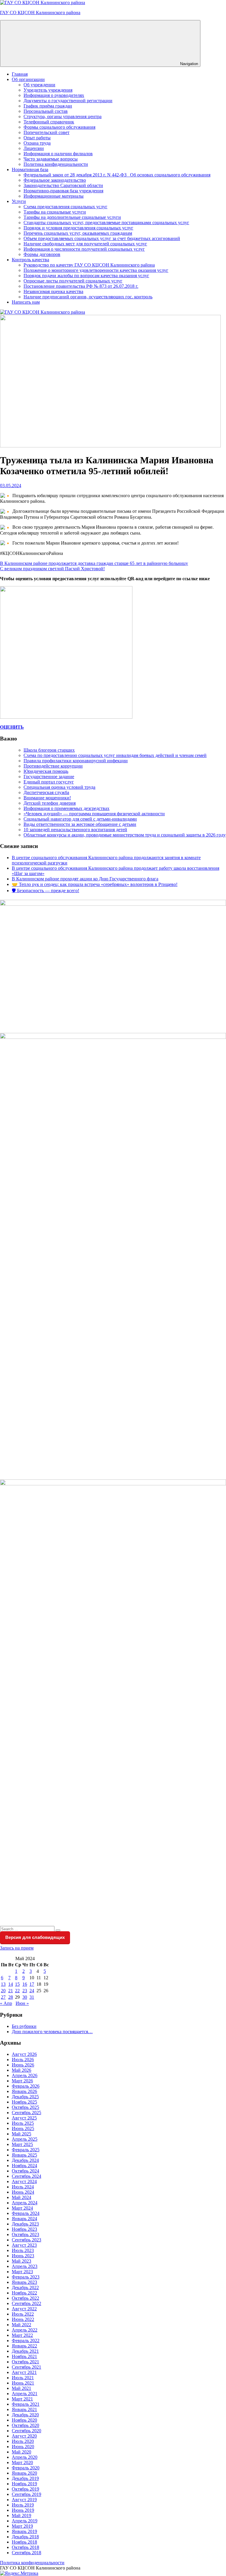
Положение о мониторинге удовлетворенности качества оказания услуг (96, 270)
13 (3, 1984)
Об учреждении (39, 85)
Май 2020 (21, 2452)
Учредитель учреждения (48, 90)
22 (17, 1991)
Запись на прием (17, 1948)
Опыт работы (37, 138)
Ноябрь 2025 (24, 2102)
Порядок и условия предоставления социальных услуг (78, 228)
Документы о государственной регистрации (68, 101)
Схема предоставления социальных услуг (65, 207)
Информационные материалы (54, 196)
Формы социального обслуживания (59, 127)
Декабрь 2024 (25, 2160)
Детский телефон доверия (50, 803)
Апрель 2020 (25, 2457)
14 (11, 1984)
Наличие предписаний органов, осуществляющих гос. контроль (88, 297)
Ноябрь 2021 (24, 2356)
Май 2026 (21, 2070)
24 (32, 1991)
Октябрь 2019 (25, 2489)
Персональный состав (46, 111)
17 (32, 1984)
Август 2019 (24, 2500)
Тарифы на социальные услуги (55, 212)
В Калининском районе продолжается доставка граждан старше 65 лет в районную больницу (94, 563)
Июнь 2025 (23, 2128)
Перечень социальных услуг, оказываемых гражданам (78, 233)
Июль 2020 (23, 2441)
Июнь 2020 (23, 2447)
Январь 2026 (24, 2091)
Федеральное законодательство (55, 180)
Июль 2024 (23, 2187)
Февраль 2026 (26, 2086)
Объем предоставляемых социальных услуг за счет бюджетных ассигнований (102, 238)
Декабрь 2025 (25, 2097)
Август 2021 (24, 2372)
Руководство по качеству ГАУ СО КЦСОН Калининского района (89, 265)
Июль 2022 (23, 2314)
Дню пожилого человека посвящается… (52, 2032)
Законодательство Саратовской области (63, 185)
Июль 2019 (23, 2505)
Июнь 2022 (23, 2319)
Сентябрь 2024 (26, 2176)
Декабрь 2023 (25, 2224)
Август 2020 (24, 2436)
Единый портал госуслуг (49, 782)
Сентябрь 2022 (26, 2303)
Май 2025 (21, 2134)
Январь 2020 (24, 2473)
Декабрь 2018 (25, 2537)
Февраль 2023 (26, 2277)
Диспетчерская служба (46, 792)
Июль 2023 (23, 2250)
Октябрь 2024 (25, 2171)
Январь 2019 (24, 2531)
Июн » (22, 2003)
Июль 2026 (23, 2060)
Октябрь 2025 (25, 2107)
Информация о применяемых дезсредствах (67, 808)
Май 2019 (21, 2515)
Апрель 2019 (25, 2521)
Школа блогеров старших (49, 750)
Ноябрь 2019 (24, 2484)
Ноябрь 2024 (24, 2166)
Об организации (28, 79)
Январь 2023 (24, 2282)
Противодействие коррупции (53, 766)
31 (32, 1997)
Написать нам (26, 302)
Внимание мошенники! (47, 798)
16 (25, 1984)
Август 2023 (24, 2245)
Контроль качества (30, 260)
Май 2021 (21, 2388)
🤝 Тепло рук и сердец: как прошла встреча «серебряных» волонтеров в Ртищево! (95, 884)
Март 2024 (22, 2208)
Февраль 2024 (26, 2213)
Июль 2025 (23, 2123)
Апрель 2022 (25, 2330)
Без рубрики (24, 2026)
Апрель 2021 (25, 2394)
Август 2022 (24, 2309)
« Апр (6, 2003)
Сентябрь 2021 (26, 2367)
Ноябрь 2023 (24, 2229)
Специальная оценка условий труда (59, 787)
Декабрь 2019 (25, 2478)
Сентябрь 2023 (26, 2240)
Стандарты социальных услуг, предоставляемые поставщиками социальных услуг (106, 223)
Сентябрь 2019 (26, 2494)
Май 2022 (21, 2325)
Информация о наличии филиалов (58, 154)
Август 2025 (24, 2118)
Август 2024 (24, 2181)
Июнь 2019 (23, 2510)
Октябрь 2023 (25, 2234)
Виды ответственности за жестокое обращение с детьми (80, 824)
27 (3, 1997)
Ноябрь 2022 (24, 2293)
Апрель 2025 (25, 2139)
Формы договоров (42, 254)
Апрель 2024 (25, 2203)
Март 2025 (22, 2144)
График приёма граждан (48, 106)
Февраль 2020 (26, 2468)
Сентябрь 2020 (26, 2431)
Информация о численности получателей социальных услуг (84, 249)
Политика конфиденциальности (56, 164)
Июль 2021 (23, 2378)
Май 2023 (21, 2261)
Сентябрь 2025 (26, 2113)
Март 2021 (22, 2399)
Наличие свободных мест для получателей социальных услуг (85, 244)
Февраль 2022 (26, 2341)
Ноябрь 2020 (24, 2420)
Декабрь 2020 (25, 2415)
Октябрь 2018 (25, 2547)
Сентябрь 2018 (26, 2553)
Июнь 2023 (23, 2256)
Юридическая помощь (46, 771)
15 (17, 1984)
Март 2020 (22, 2462)
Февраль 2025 (26, 2150)
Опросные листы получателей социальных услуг (73, 281)
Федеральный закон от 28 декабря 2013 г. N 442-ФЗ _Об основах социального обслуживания (117, 175)
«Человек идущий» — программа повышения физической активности (94, 814)
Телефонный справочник (49, 122)
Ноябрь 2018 (24, 2542)
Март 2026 (22, 2081)
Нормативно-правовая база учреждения (63, 191)
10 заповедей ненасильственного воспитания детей (75, 830)
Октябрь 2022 (25, 2298)
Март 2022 (22, 2335)
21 (11, 1991)
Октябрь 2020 (25, 2425)
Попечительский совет (46, 132)
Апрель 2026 (25, 2075)
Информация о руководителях (54, 95)
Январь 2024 (24, 2219)
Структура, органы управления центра (63, 116)
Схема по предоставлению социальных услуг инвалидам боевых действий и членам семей (115, 755)
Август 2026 (24, 2054)
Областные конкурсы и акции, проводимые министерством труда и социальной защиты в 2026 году (125, 835)
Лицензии (34, 148)
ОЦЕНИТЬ (12, 727)
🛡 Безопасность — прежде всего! (45, 891)
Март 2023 (22, 2272)
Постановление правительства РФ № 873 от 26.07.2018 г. (81, 286)
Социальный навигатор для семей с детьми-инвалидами (80, 819)
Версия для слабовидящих (35, 1937)
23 (25, 1991)
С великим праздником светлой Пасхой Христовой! (52, 569)
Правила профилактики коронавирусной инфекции (76, 761)
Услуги (19, 201)
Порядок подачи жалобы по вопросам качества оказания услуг (86, 276)
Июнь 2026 (23, 2065)
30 (25, 1997)
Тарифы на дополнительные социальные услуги (72, 217)
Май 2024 (21, 2197)
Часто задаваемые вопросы (51, 159)
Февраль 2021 (26, 2404)
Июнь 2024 (23, 2192)
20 (3, 1991)
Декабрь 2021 (25, 2351)
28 (11, 1997)
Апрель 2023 (25, 2266)
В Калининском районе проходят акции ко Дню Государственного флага (85, 879)
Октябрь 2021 (25, 2362)
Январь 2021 (24, 2409)
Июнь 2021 (23, 2383)
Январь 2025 (24, 2155)
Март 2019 (22, 2526)
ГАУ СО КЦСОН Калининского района (40, 13)
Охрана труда (37, 143)
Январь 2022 (24, 2346)
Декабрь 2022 (25, 2288)
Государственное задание (49, 777)
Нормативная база (30, 170)
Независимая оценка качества (53, 291)
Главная (20, 74)
